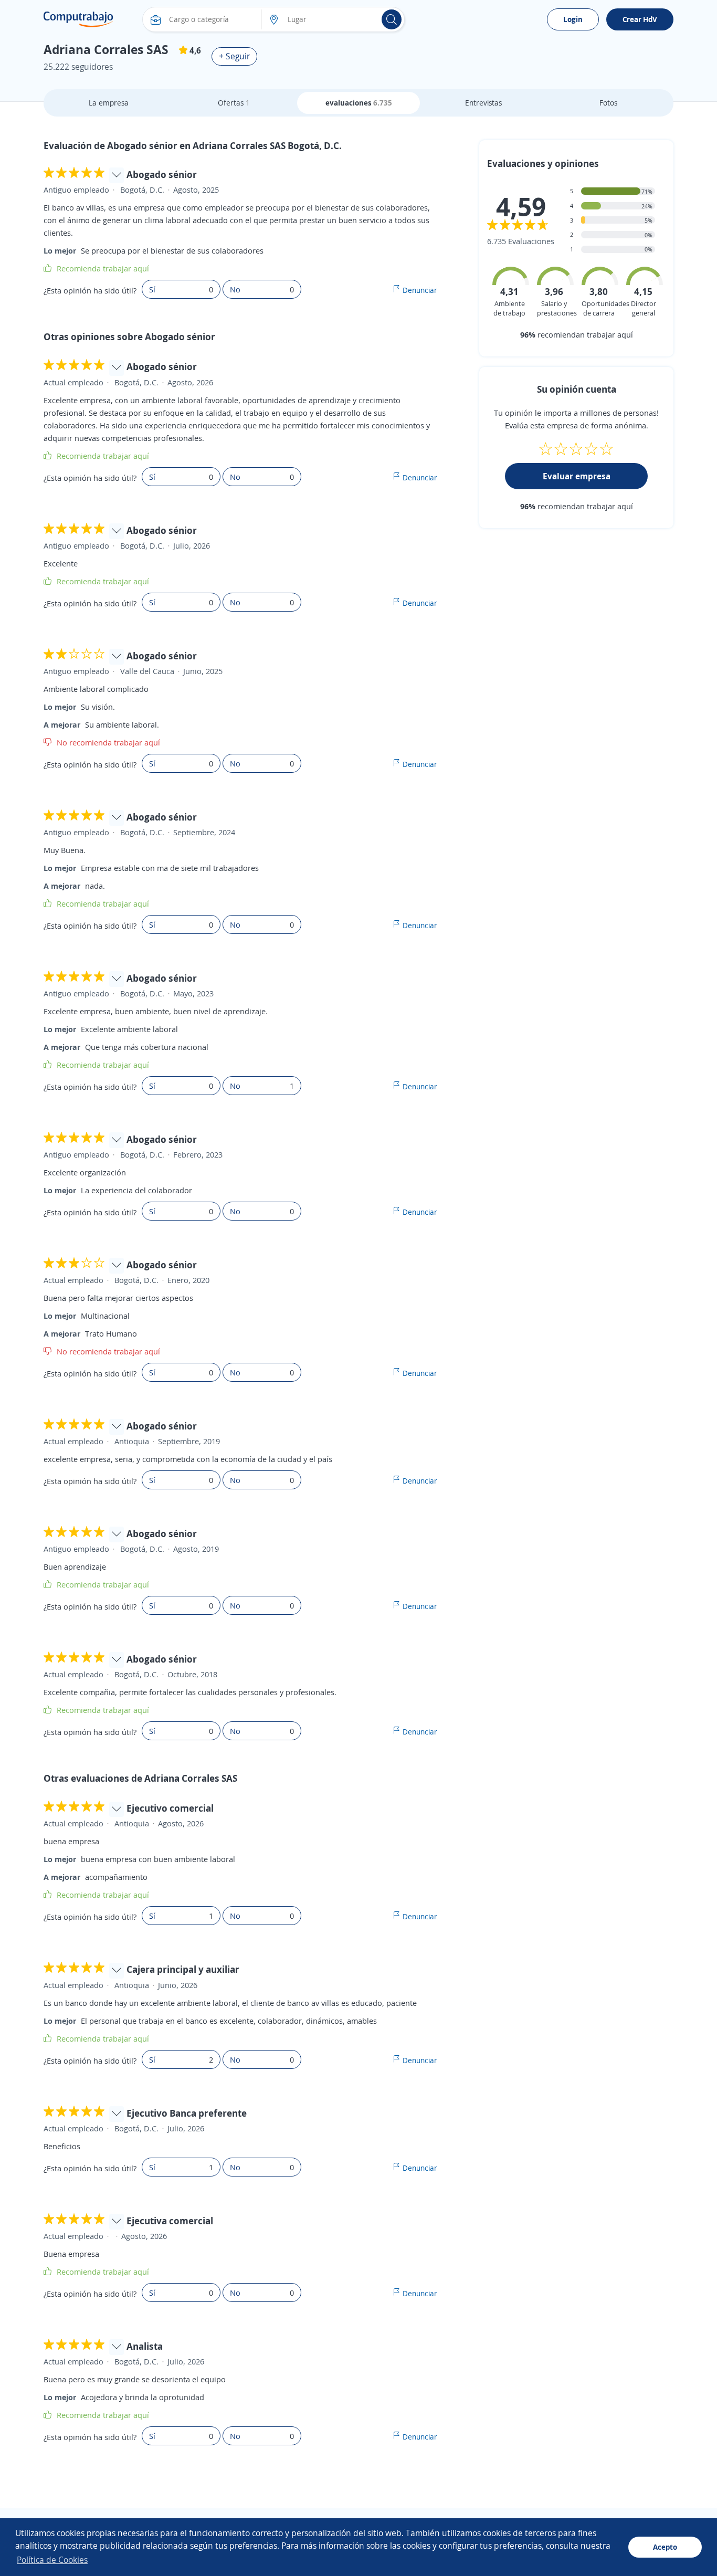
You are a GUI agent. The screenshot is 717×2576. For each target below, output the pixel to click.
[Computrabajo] (78, 19)
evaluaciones (359, 103)
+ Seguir (234, 56)
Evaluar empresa (577, 476)
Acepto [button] (665, 2547)
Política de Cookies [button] (52, 2560)
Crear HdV (640, 19)
